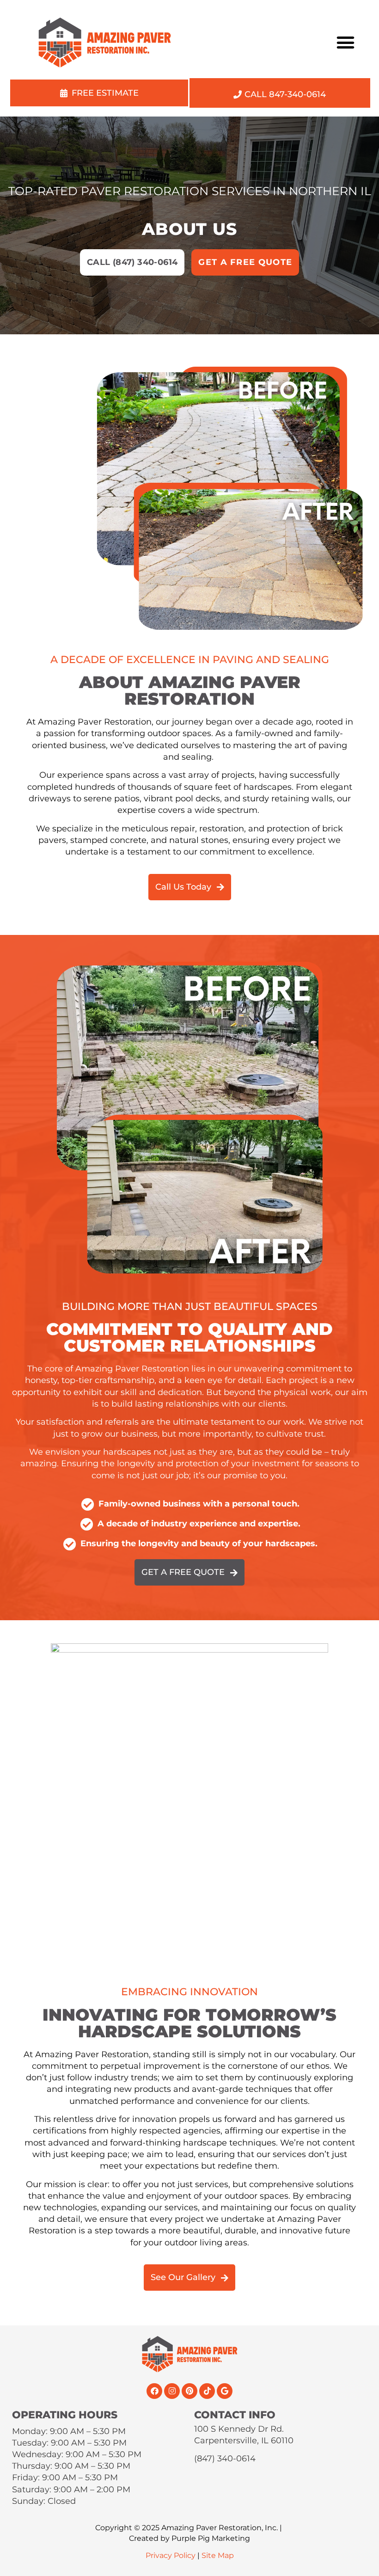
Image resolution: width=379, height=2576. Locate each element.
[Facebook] (154, 2391)
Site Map (218, 2555)
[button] (346, 42)
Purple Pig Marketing (211, 2538)
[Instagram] (172, 2391)
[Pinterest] (189, 2391)
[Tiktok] (207, 2391)
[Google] (225, 2391)
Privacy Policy (171, 2555)
